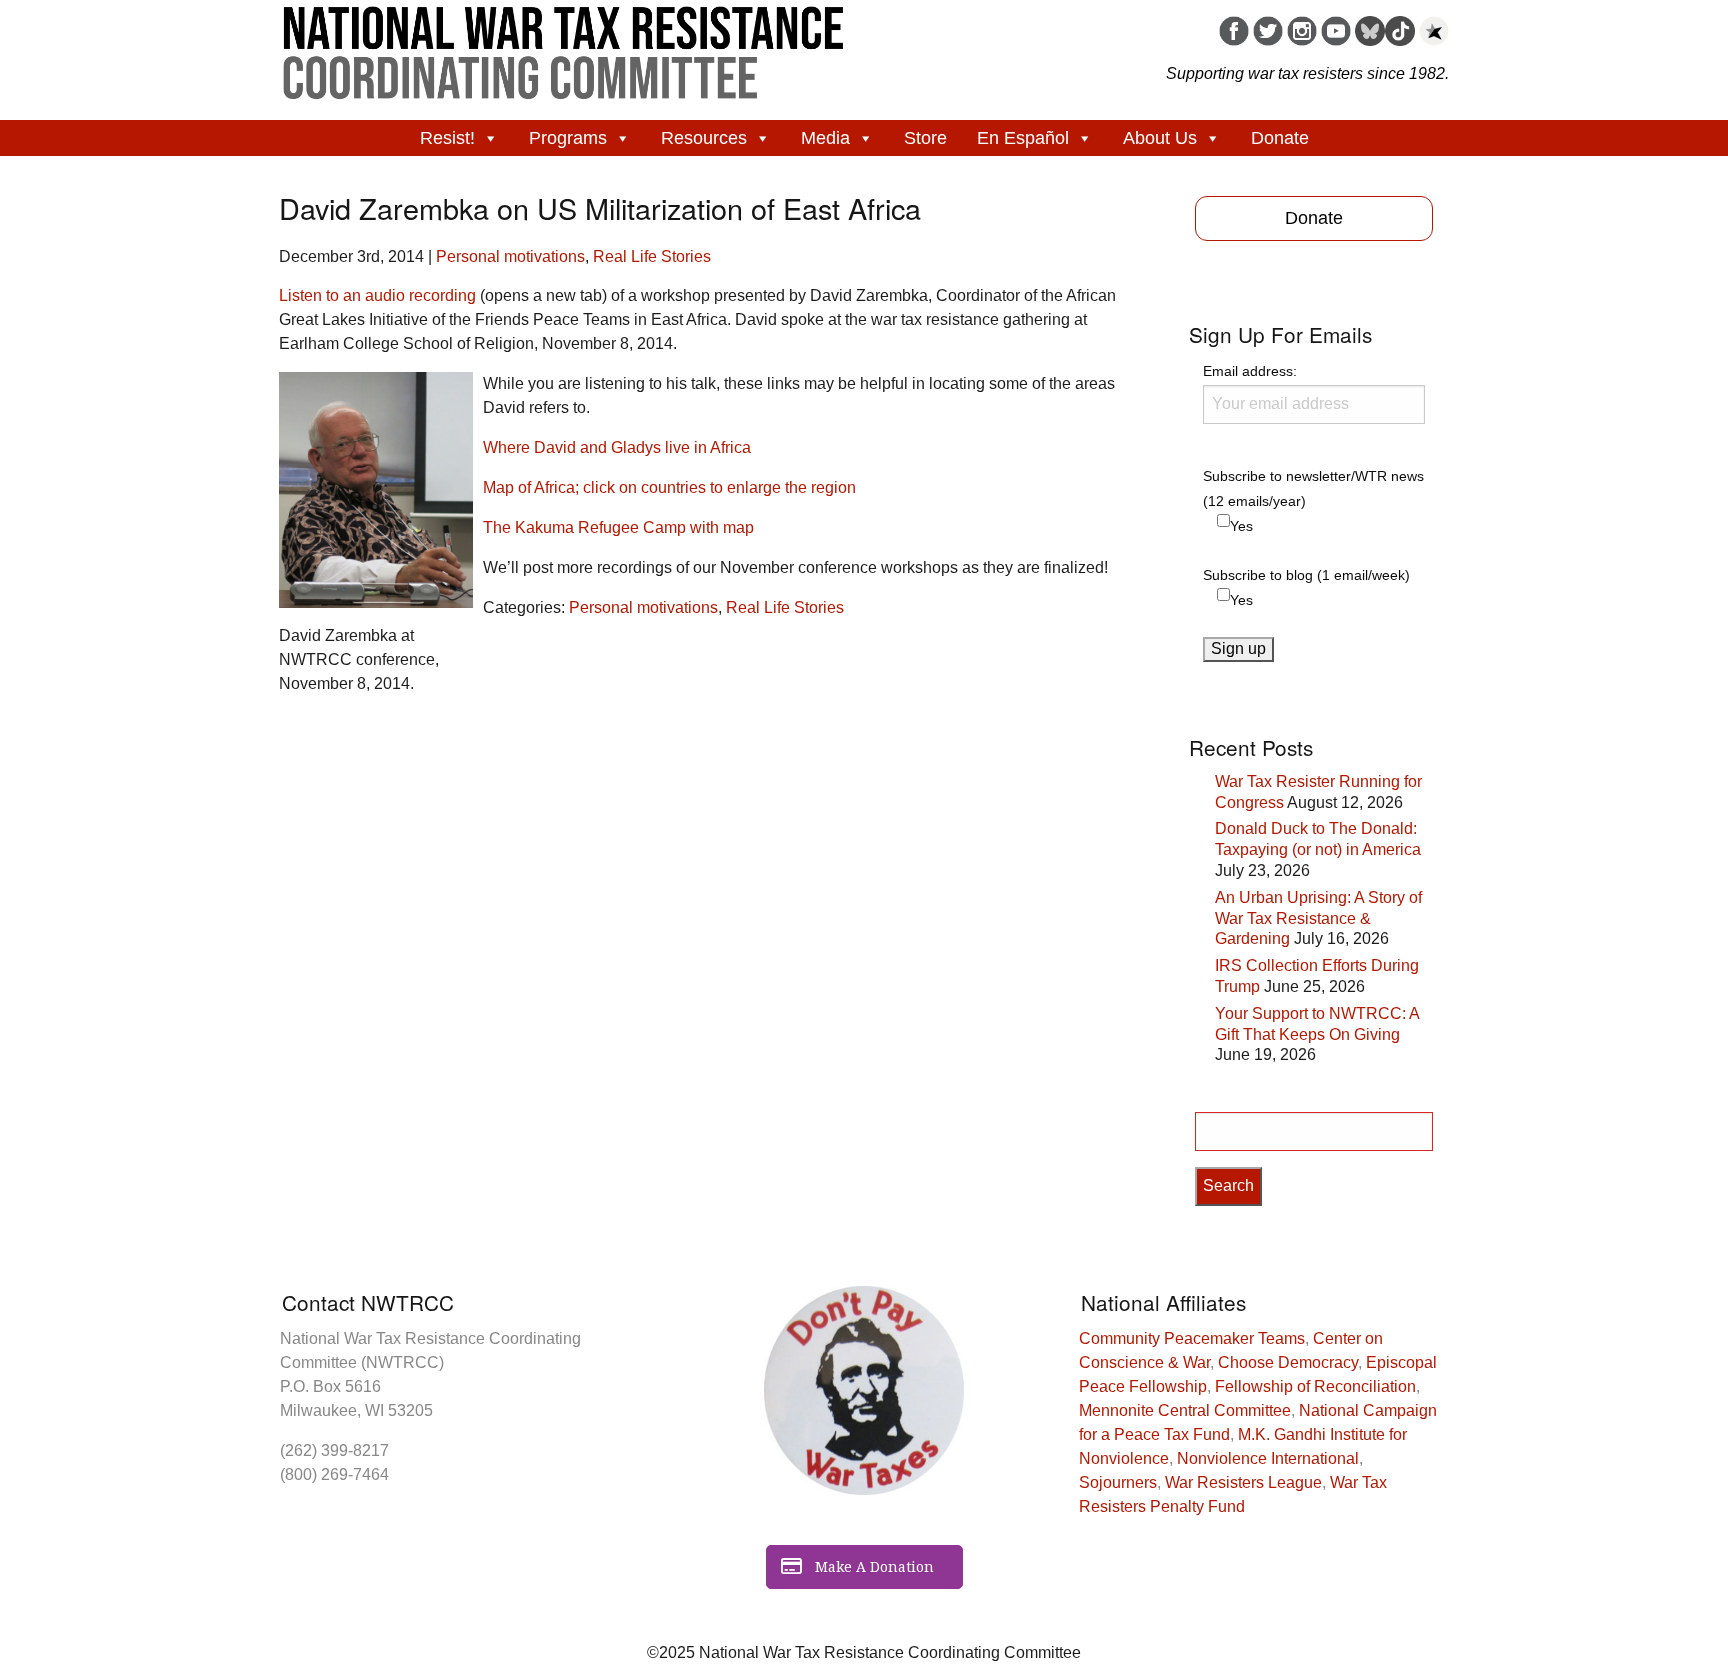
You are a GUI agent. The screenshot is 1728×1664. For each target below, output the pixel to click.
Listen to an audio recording (377, 295)
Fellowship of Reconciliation (1315, 1386)
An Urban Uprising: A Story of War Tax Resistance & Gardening (1318, 918)
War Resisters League (1243, 1482)
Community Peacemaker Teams (1192, 1338)
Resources (704, 138)
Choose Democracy (1288, 1362)
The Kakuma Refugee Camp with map (618, 527)
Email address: (1250, 371)
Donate (1280, 138)
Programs (568, 138)
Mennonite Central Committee (1185, 1410)
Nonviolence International (1268, 1458)
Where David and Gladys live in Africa (617, 447)
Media (825, 138)
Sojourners (1118, 1482)
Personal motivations (510, 256)
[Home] (564, 46)
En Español (1023, 138)
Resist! (447, 138)
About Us (1160, 138)
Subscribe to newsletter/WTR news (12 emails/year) (1313, 488)
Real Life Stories (652, 256)
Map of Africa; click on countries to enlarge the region (669, 487)
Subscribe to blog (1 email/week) (1306, 575)
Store (925, 138)
